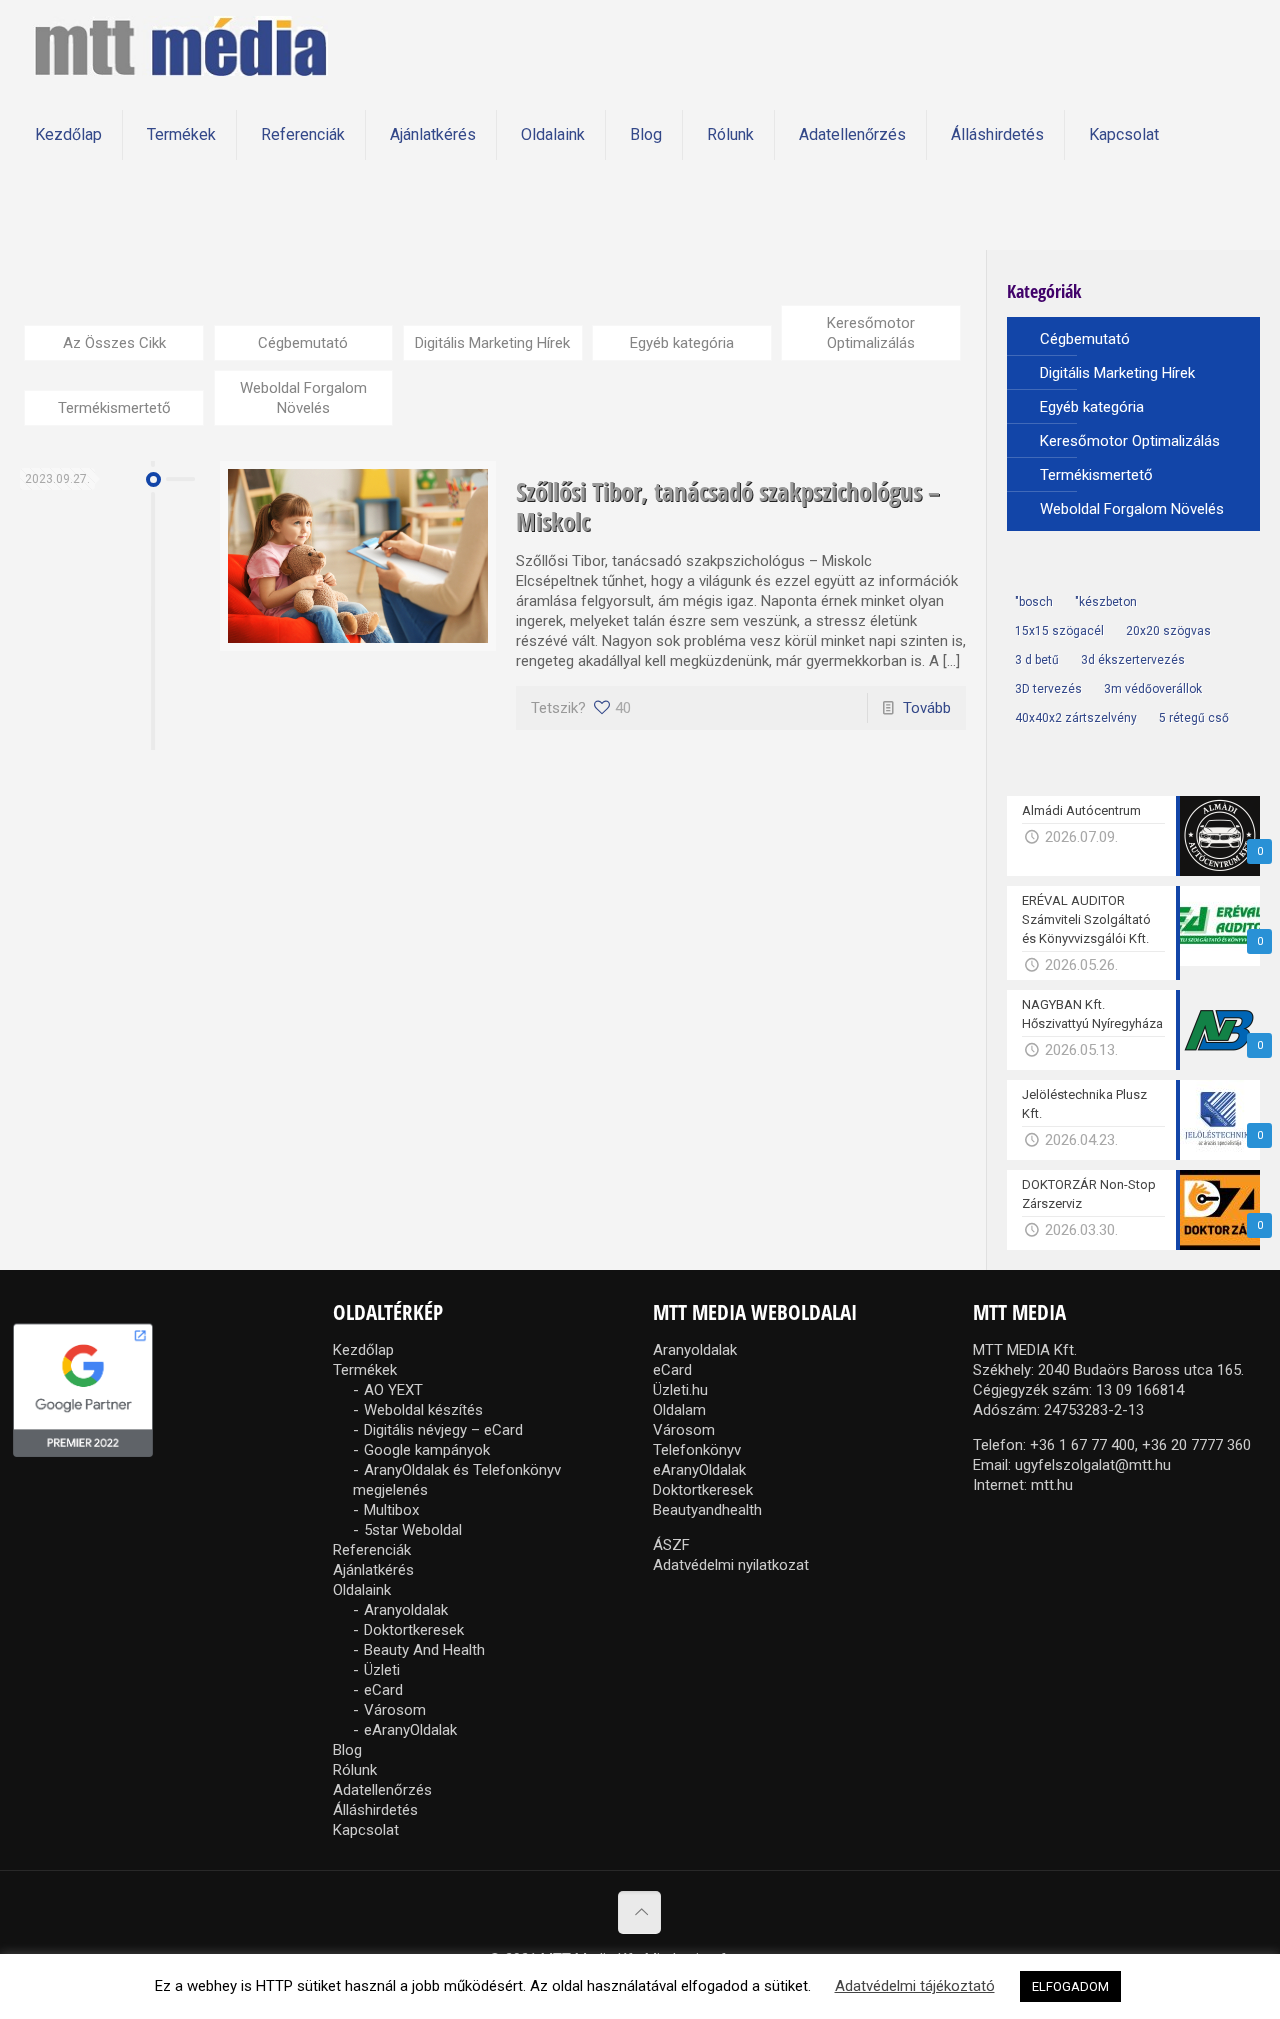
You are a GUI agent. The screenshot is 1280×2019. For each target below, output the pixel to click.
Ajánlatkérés (373, 1570)
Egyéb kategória (682, 343)
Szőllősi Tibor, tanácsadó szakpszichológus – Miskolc (728, 506)
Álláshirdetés (375, 1810)
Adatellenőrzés (382, 1790)
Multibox (391, 1510)
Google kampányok (427, 1450)
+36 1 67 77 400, (1084, 1445)
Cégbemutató (303, 343)
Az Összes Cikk (114, 343)
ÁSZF (671, 1545)
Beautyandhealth (707, 1510)
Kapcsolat (366, 1830)
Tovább (927, 708)
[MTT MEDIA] (180, 45)
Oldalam (679, 1410)
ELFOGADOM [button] (1070, 1986)
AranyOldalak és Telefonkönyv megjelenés (457, 1480)
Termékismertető (114, 408)
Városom (395, 1710)
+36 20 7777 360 (1196, 1445)
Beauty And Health (424, 1650)
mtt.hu (1052, 1485)
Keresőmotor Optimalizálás (871, 333)
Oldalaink (362, 1590)
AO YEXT (393, 1390)
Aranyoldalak (406, 1610)
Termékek (365, 1370)
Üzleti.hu (680, 1390)
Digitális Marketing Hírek (492, 343)
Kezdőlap (363, 1350)
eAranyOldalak (410, 1730)
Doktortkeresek (414, 1630)
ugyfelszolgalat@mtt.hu (1093, 1465)
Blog (347, 1750)
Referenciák (372, 1550)
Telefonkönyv (697, 1450)
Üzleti (382, 1670)
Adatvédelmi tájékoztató (915, 1986)
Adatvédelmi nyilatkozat (731, 1565)
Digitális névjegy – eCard (443, 1430)
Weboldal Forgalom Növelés (303, 398)
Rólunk (355, 1770)
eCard (383, 1690)
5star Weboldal (413, 1530)
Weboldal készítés (423, 1410)
